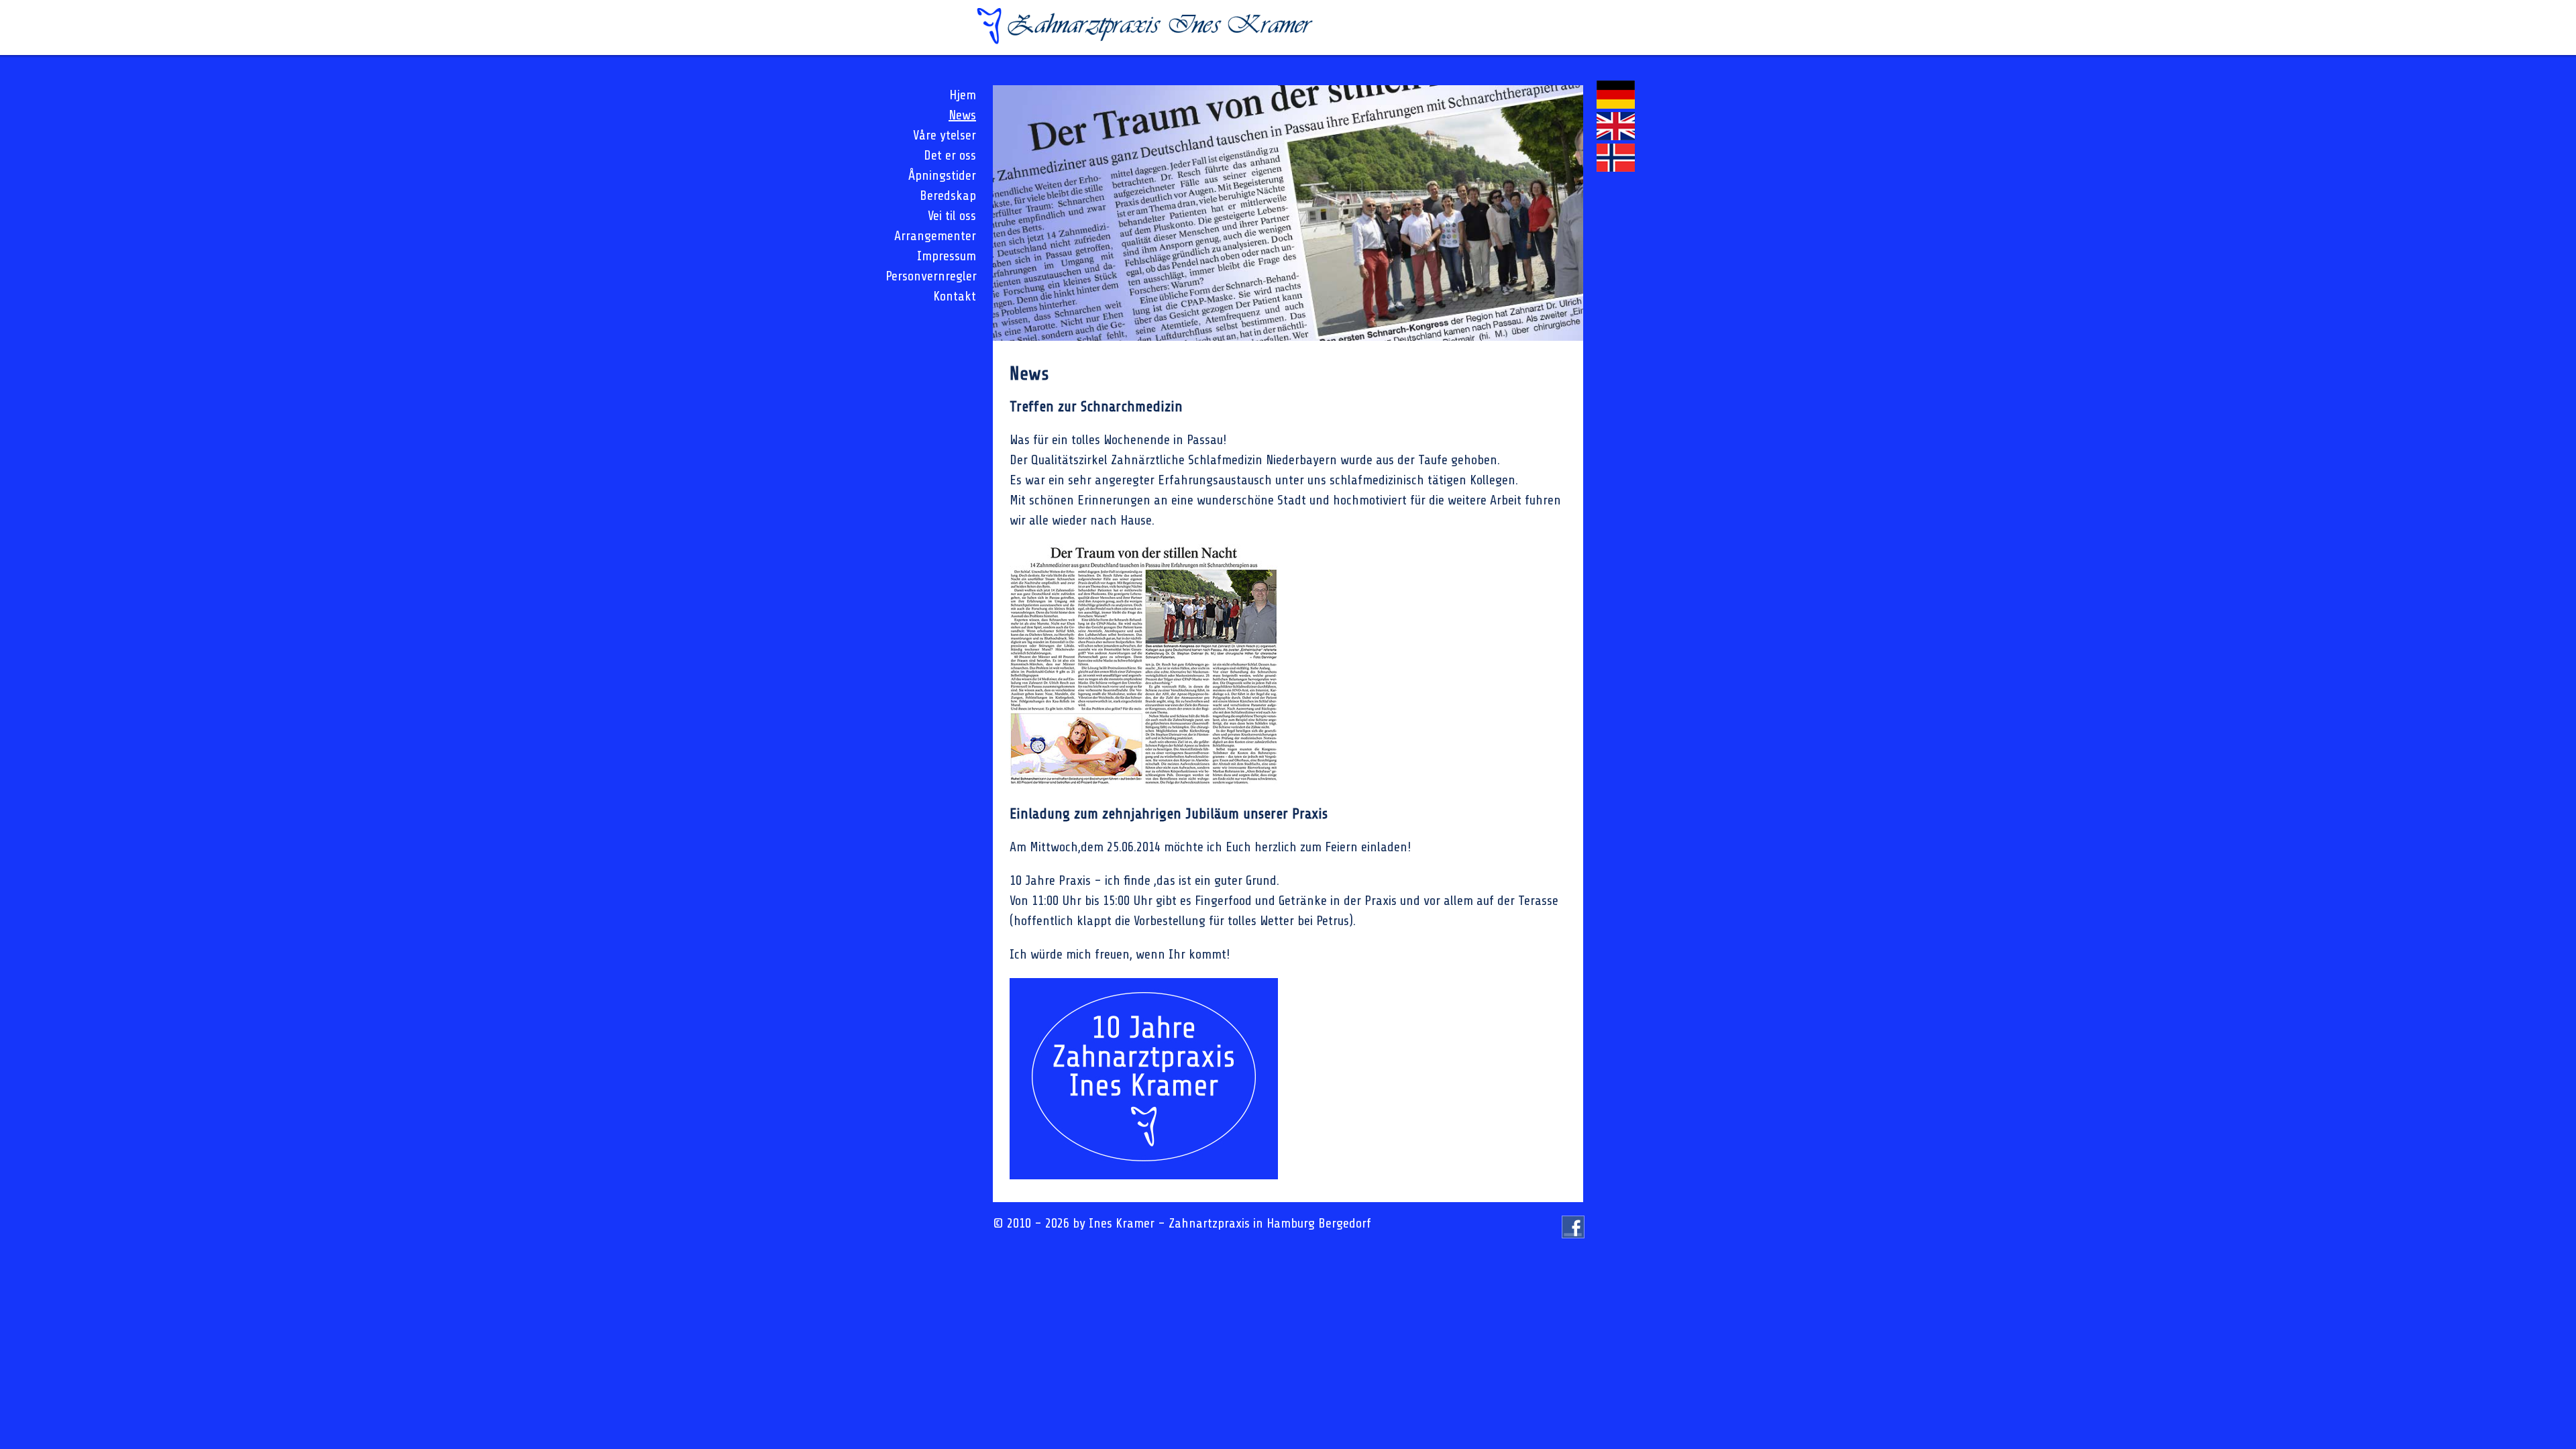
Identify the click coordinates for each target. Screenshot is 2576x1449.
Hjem (963, 95)
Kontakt (955, 296)
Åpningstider (942, 175)
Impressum (947, 256)
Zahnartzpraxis (1209, 1223)
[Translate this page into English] (1616, 136)
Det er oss (950, 155)
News (962, 115)
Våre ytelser (945, 135)
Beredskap (948, 196)
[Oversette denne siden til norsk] (1616, 167)
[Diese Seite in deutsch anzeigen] (1616, 104)
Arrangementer (935, 236)
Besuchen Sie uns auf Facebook (1573, 1238)
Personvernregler (931, 276)
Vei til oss (952, 216)
